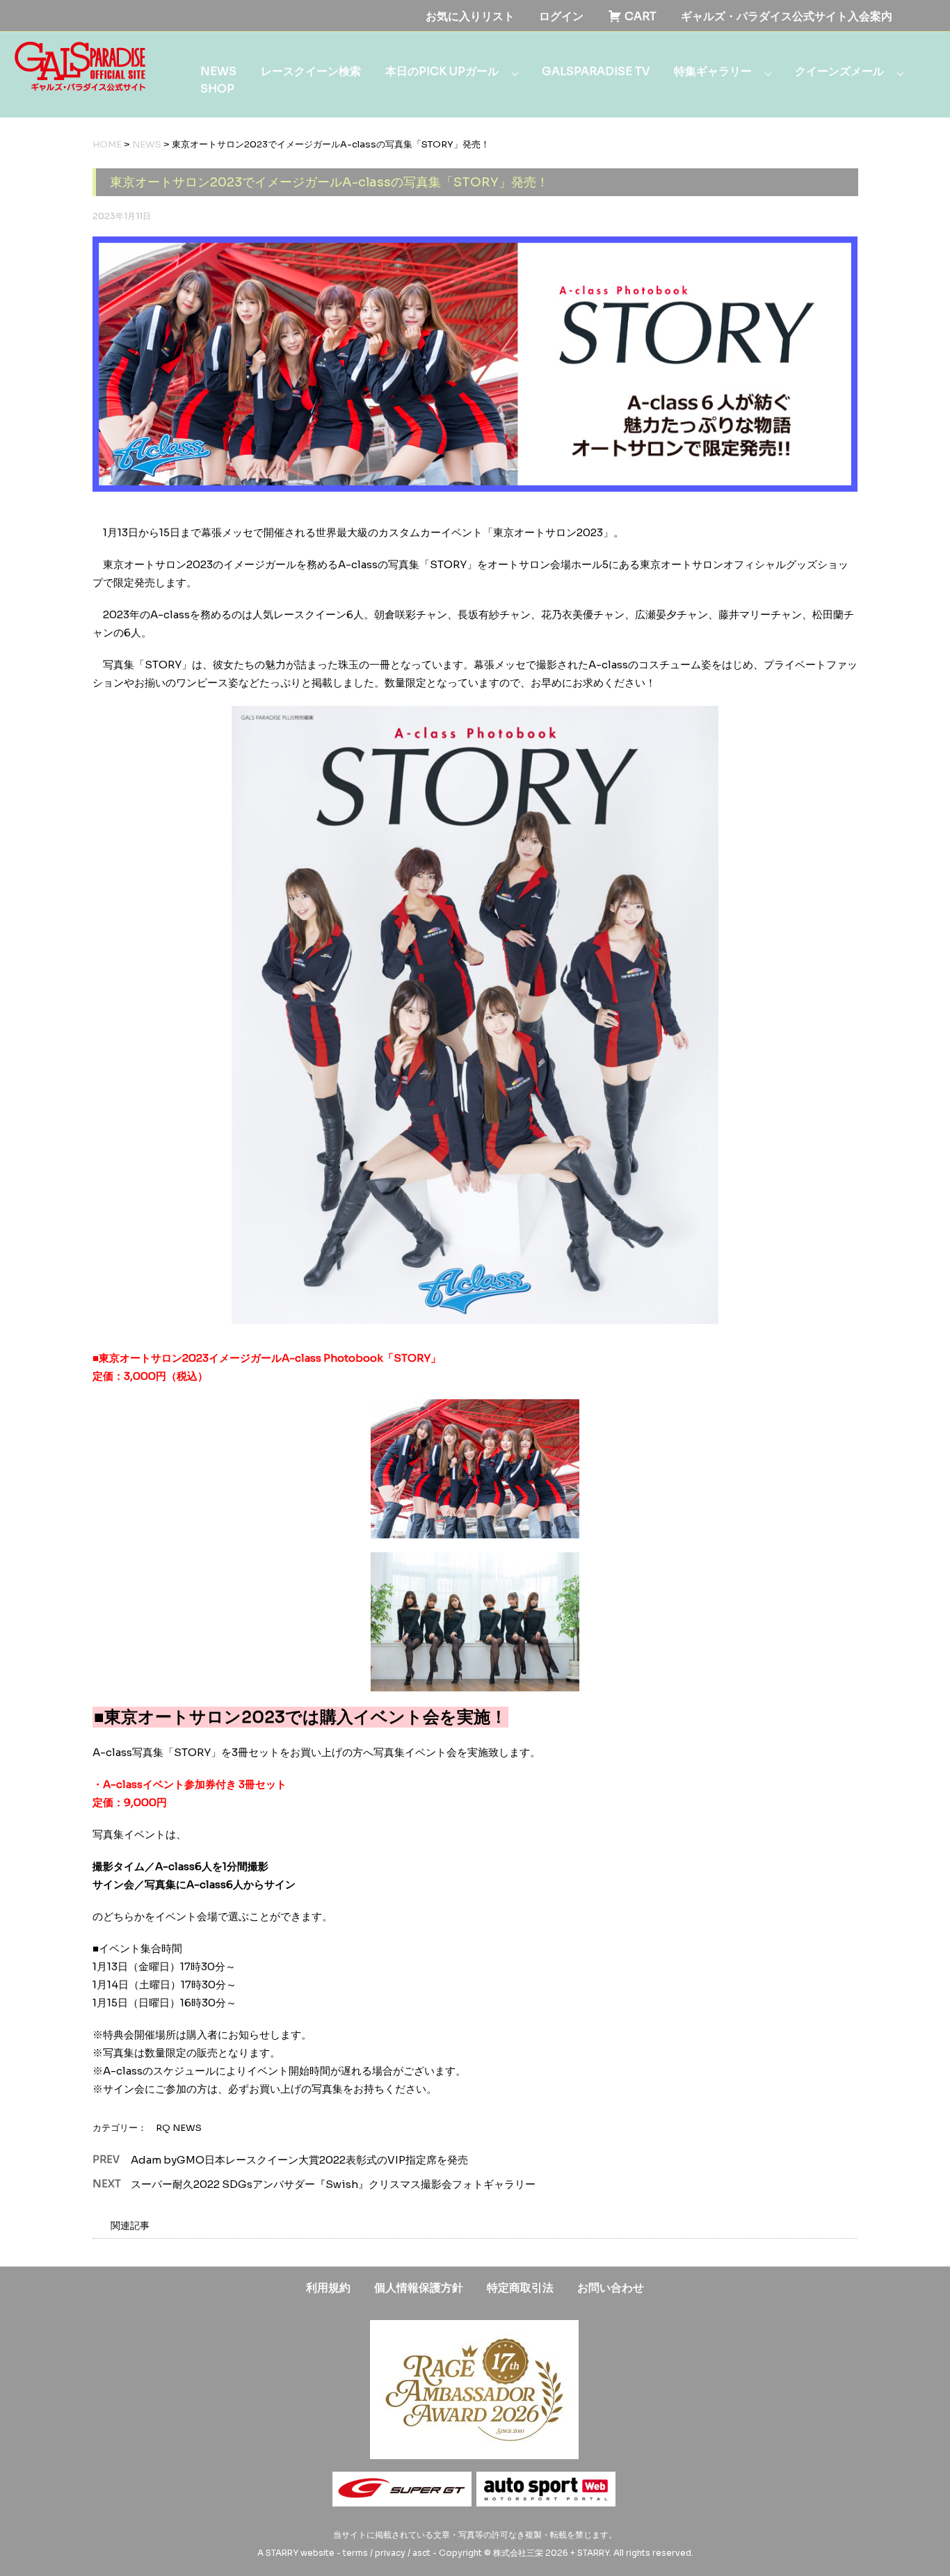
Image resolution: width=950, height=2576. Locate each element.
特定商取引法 (520, 2288)
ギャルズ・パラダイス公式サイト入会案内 (787, 16)
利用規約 (328, 2288)
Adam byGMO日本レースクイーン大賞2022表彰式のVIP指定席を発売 (299, 2160)
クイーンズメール (839, 71)
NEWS (218, 71)
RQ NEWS (179, 2128)
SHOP (217, 89)
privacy (390, 2553)
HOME (107, 144)
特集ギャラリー (713, 71)
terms (355, 2553)
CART (639, 16)
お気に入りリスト (470, 16)
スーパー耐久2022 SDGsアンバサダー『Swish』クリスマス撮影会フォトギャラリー (333, 2184)
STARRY (282, 2553)
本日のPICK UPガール (442, 71)
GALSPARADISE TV (596, 71)
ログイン (561, 16)
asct (421, 2553)
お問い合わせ (611, 2288)
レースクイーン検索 (311, 71)
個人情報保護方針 (419, 2288)
